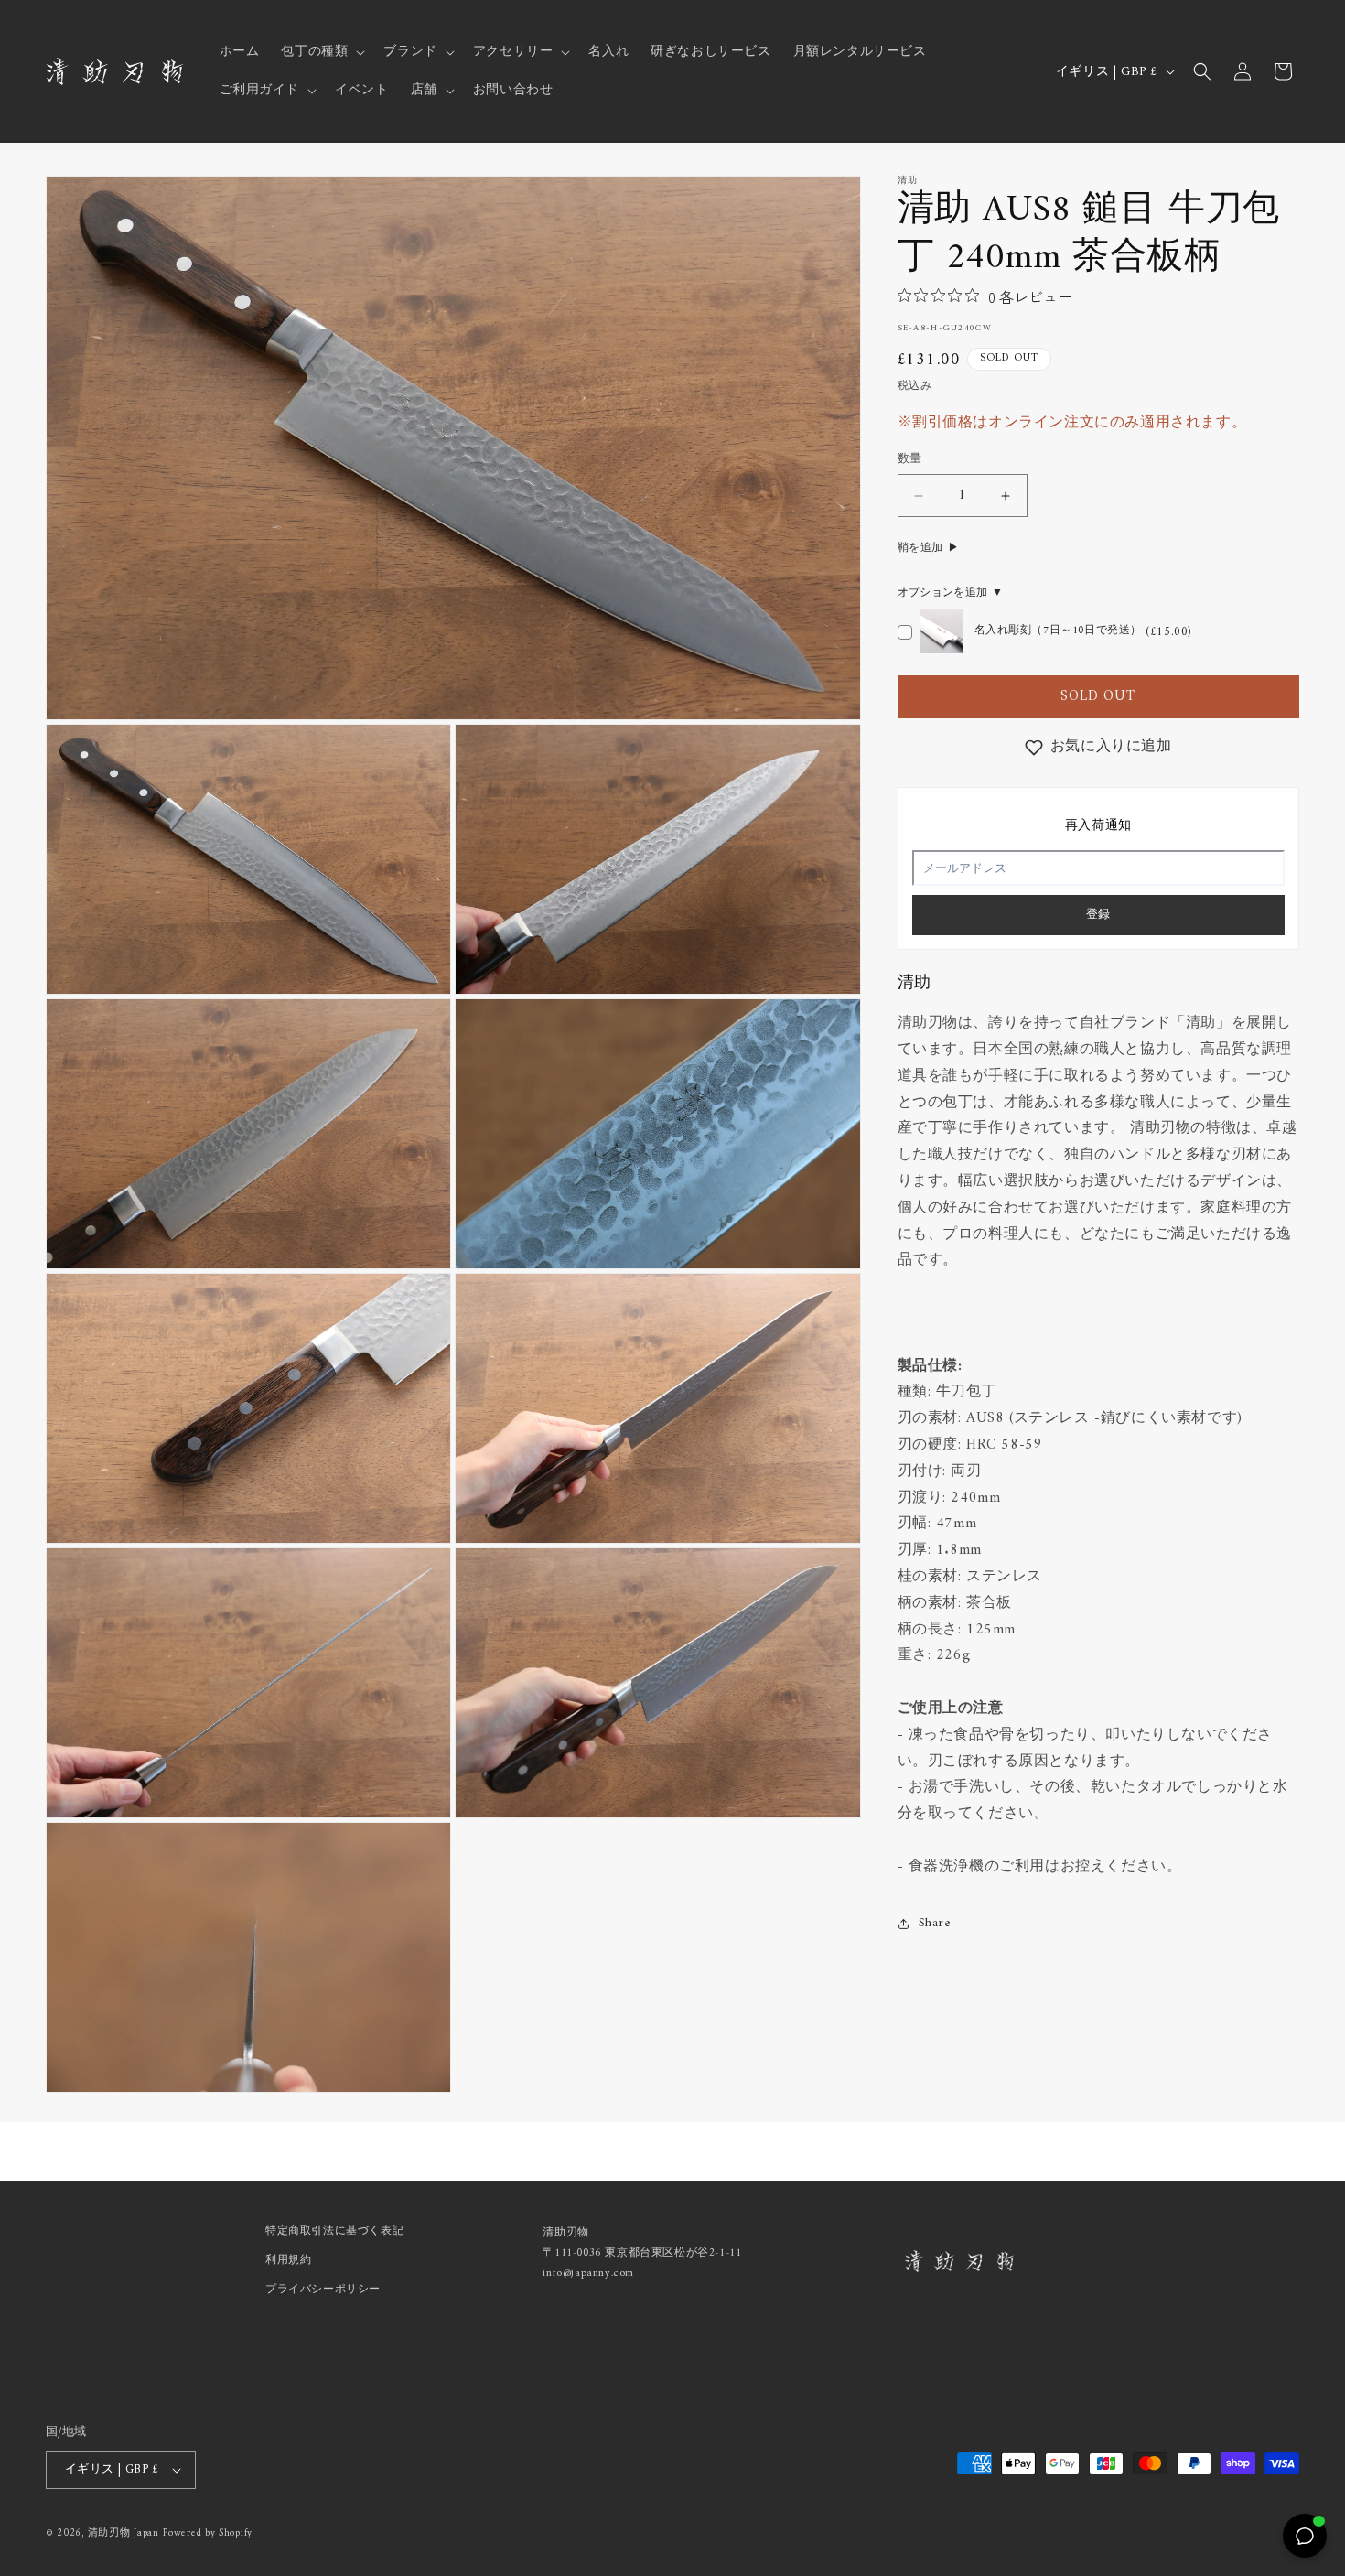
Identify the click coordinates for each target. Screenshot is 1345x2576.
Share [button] (935, 1923)
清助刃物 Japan (124, 2533)
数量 (910, 460)
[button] (321, 52)
